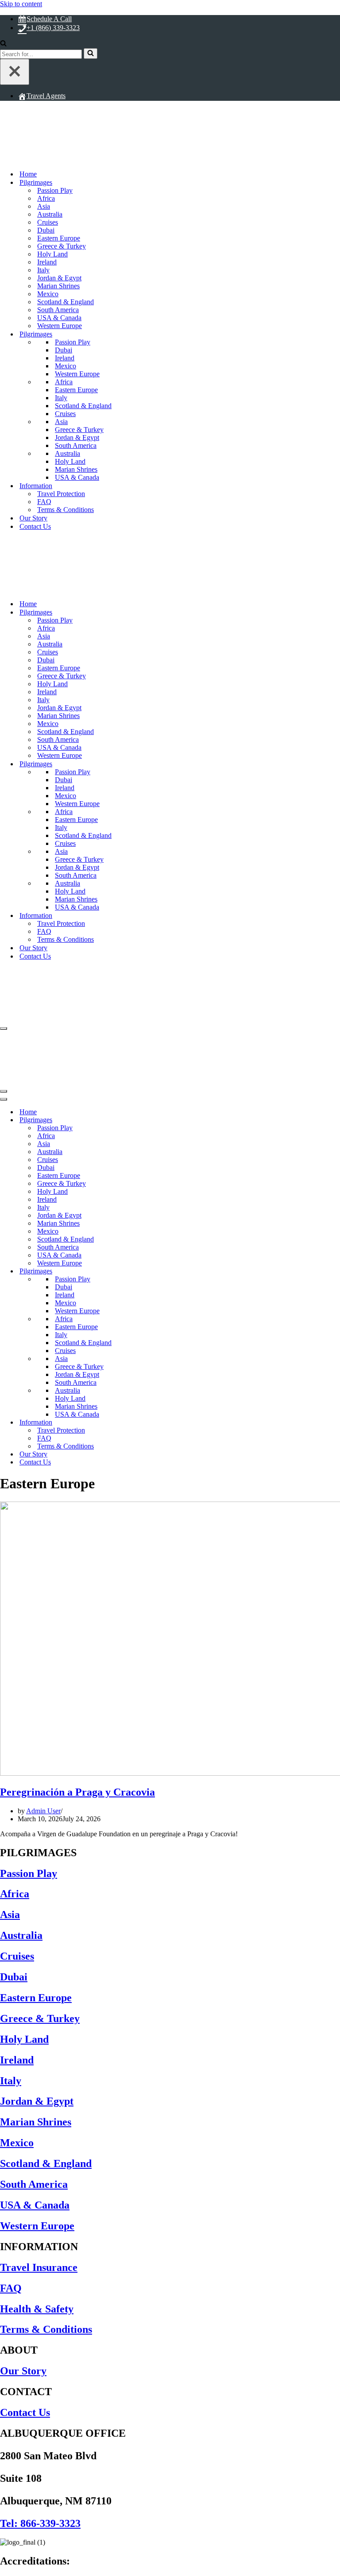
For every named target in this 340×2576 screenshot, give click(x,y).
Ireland (47, 262)
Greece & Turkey (62, 246)
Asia (44, 206)
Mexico (48, 294)
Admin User (43, 1811)
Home (28, 174)
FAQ (44, 502)
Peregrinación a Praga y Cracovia (77, 1792)
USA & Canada (59, 318)
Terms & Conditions (66, 510)
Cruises (48, 222)
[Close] (15, 72)
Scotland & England (66, 302)
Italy (43, 270)
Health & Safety (37, 2309)
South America (58, 310)
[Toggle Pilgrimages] (155, 1120)
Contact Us (35, 526)
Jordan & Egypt (59, 278)
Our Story (33, 518)
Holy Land (52, 254)
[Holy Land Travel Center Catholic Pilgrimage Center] (106, 159)
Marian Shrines (58, 286)
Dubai (46, 230)
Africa (46, 198)
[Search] (3, 44)
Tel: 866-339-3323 (40, 2523)
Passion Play (29, 1873)
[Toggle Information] (155, 1423)
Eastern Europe (59, 238)
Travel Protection (61, 494)
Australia (50, 214)
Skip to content (21, 4)
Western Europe (60, 326)
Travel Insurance (39, 2267)
